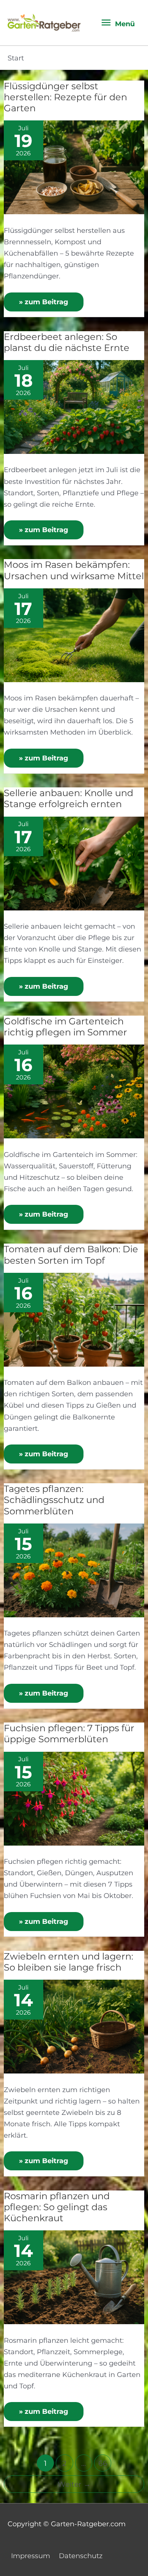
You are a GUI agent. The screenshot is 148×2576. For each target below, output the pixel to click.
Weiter (74, 2484)
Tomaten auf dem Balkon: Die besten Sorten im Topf (71, 1255)
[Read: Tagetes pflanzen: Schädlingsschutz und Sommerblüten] (74, 1570)
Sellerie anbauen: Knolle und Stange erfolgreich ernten (68, 798)
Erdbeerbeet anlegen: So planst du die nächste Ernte (67, 342)
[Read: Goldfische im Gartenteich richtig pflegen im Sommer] (74, 1091)
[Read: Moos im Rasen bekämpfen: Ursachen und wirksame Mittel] (74, 635)
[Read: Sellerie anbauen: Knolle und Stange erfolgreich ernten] (74, 863)
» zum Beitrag (44, 299)
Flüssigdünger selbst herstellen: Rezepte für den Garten (65, 97)
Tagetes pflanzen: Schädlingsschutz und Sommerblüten (54, 1500)
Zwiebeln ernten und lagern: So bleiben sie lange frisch (68, 1962)
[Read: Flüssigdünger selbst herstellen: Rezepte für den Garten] (74, 167)
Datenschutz (81, 2556)
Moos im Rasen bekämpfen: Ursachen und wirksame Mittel (74, 570)
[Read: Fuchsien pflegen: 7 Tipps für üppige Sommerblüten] (74, 1798)
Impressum (31, 2556)
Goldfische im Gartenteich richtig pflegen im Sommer (65, 1027)
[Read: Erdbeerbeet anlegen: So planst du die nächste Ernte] (74, 406)
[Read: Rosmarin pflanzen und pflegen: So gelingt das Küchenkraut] (74, 2277)
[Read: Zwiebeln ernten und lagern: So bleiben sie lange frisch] (74, 2026)
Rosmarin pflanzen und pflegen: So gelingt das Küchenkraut (57, 2207)
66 (103, 2463)
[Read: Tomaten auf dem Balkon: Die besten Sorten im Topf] (74, 1319)
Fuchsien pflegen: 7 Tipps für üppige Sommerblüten (69, 1734)
